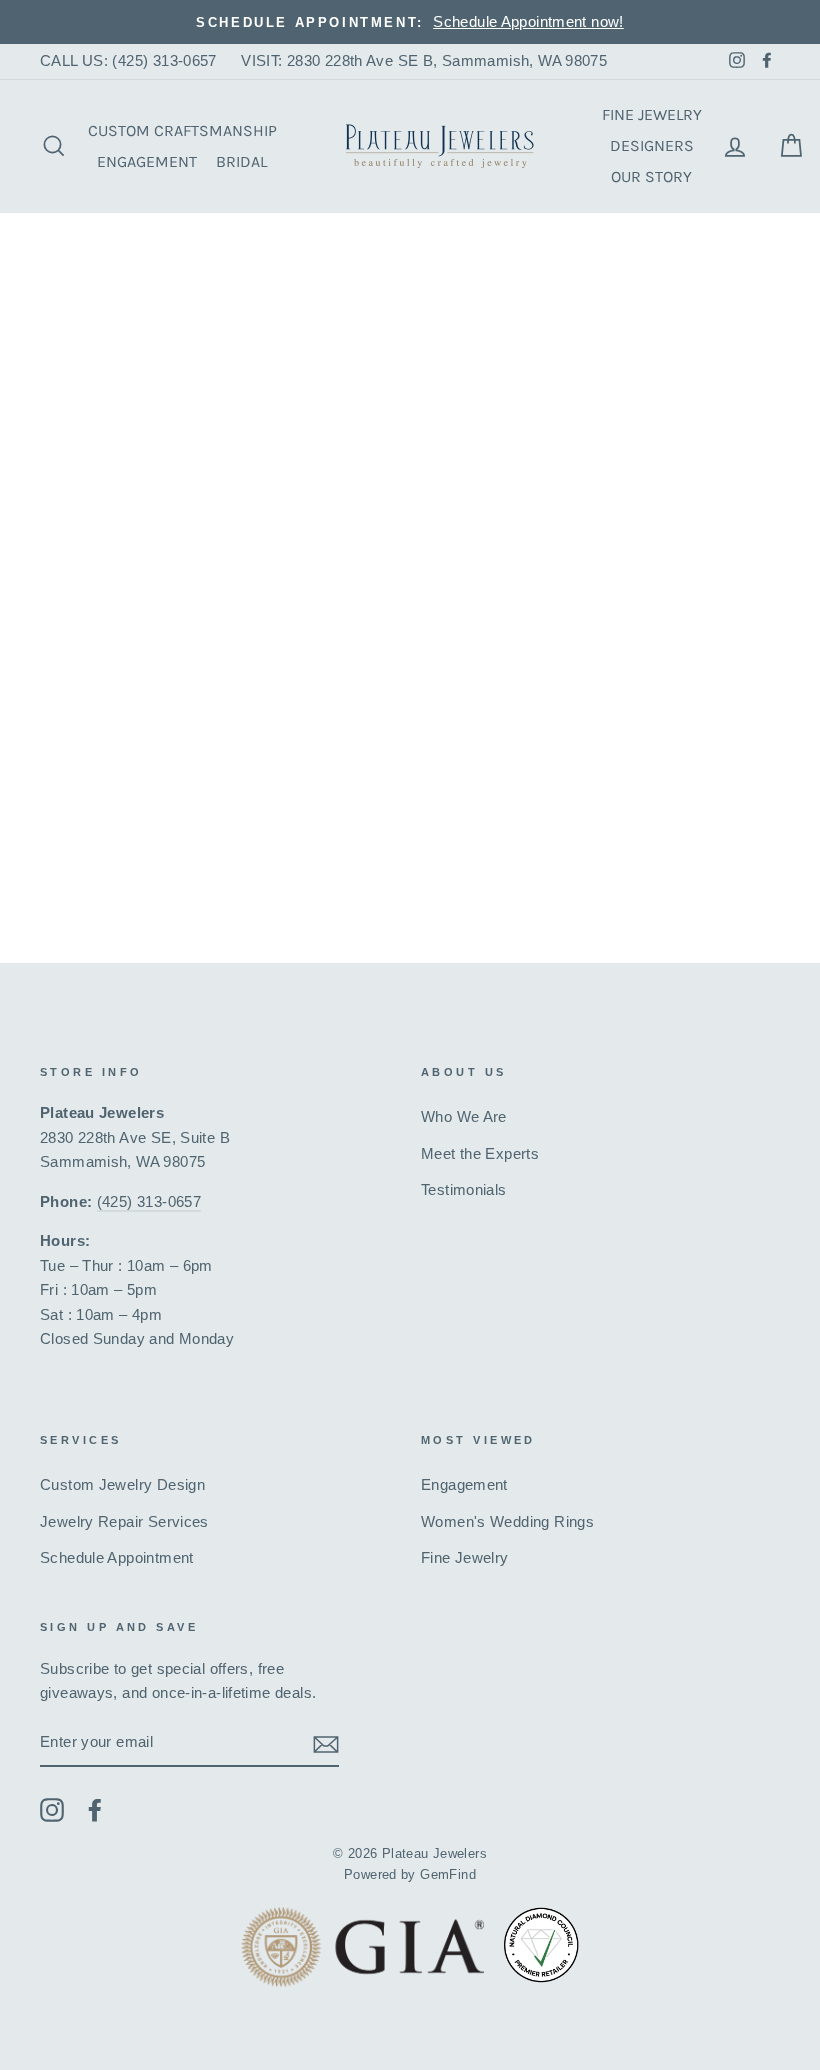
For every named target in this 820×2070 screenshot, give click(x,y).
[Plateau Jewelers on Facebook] (95, 1809)
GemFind (448, 1875)
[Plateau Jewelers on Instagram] (52, 1809)
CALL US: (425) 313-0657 (128, 60)
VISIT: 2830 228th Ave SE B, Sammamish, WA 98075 (424, 60)
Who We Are (464, 1116)
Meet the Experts (480, 1153)
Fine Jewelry (652, 114)
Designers (652, 145)
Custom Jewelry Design (122, 1484)
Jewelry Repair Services (124, 1521)
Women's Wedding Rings (507, 1521)
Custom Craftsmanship (182, 130)
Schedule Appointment (117, 1557)
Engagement (147, 161)
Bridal (241, 161)
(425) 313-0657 (149, 1201)
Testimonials (464, 1189)
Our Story (651, 176)
